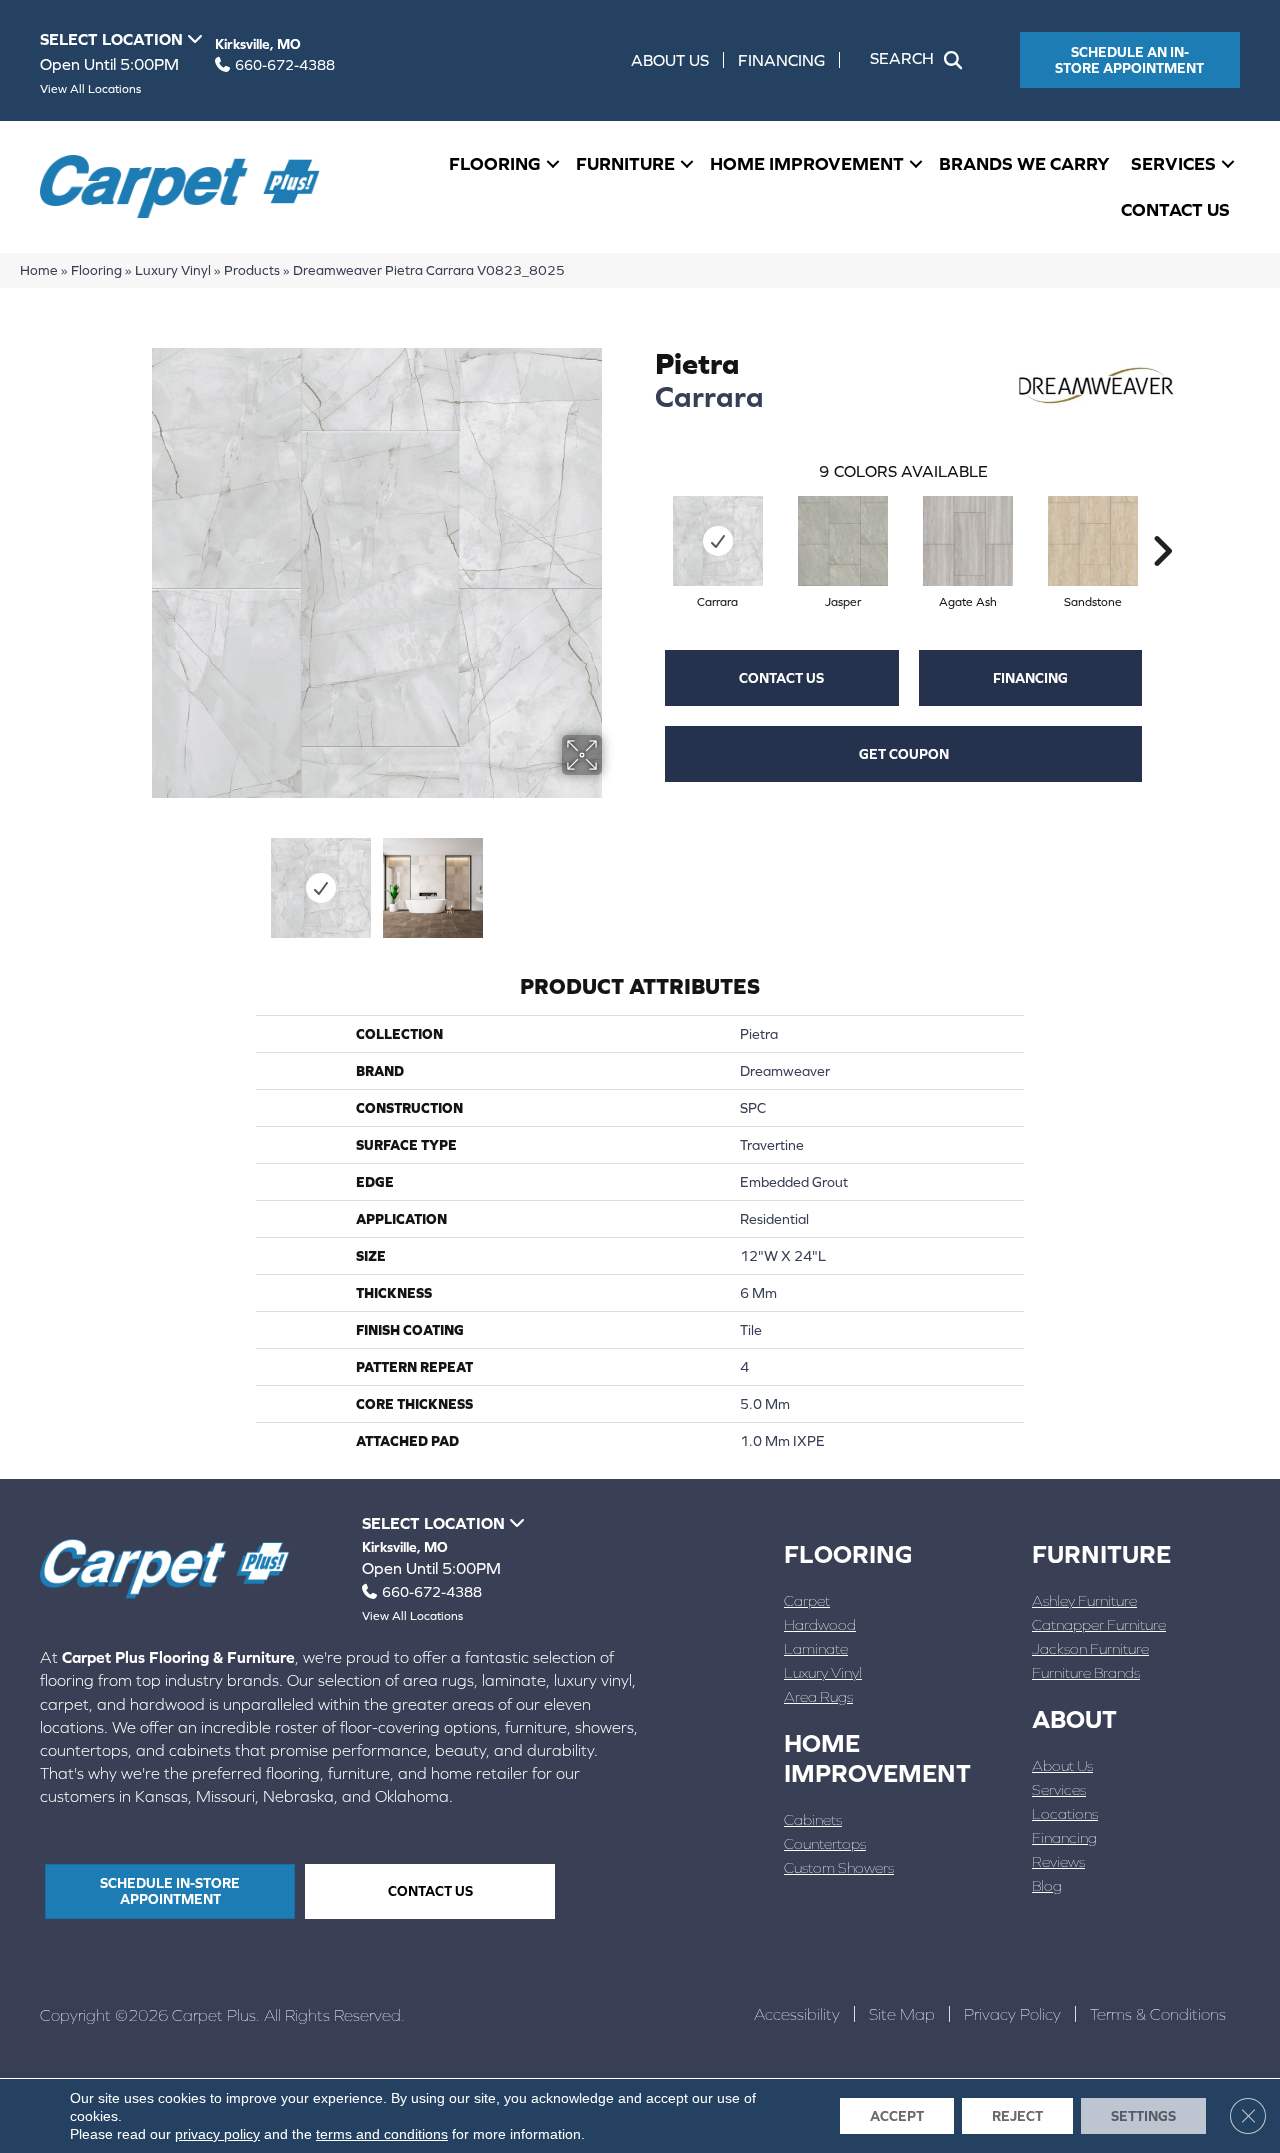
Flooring (495, 163)
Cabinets (813, 1819)
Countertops (825, 1843)
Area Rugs (818, 1696)
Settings (1143, 2116)
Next (615, 878)
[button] (920, 60)
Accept (897, 2116)
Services (1173, 163)
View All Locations (90, 89)
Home (39, 270)
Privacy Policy (1012, 2014)
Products (252, 270)
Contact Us (1175, 209)
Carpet (807, 1600)
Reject (1017, 2116)
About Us (670, 60)
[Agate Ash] (968, 541)
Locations (1065, 1813)
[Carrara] (718, 541)
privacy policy (217, 2134)
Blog (1047, 1885)
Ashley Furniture (1084, 1600)
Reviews (1058, 1861)
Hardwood (820, 1624)
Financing (781, 60)
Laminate (816, 1648)
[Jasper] (843, 541)
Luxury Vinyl (173, 270)
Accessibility (797, 2014)
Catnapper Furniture (1099, 1624)
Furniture (625, 163)
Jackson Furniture (1090, 1648)
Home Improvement (807, 163)
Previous (138, 878)
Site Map (902, 2014)
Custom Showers (839, 1867)
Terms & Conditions (1158, 2014)
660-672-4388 (285, 65)
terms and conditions (382, 2134)
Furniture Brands (1086, 1672)
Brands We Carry (1024, 163)
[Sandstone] (1093, 541)
